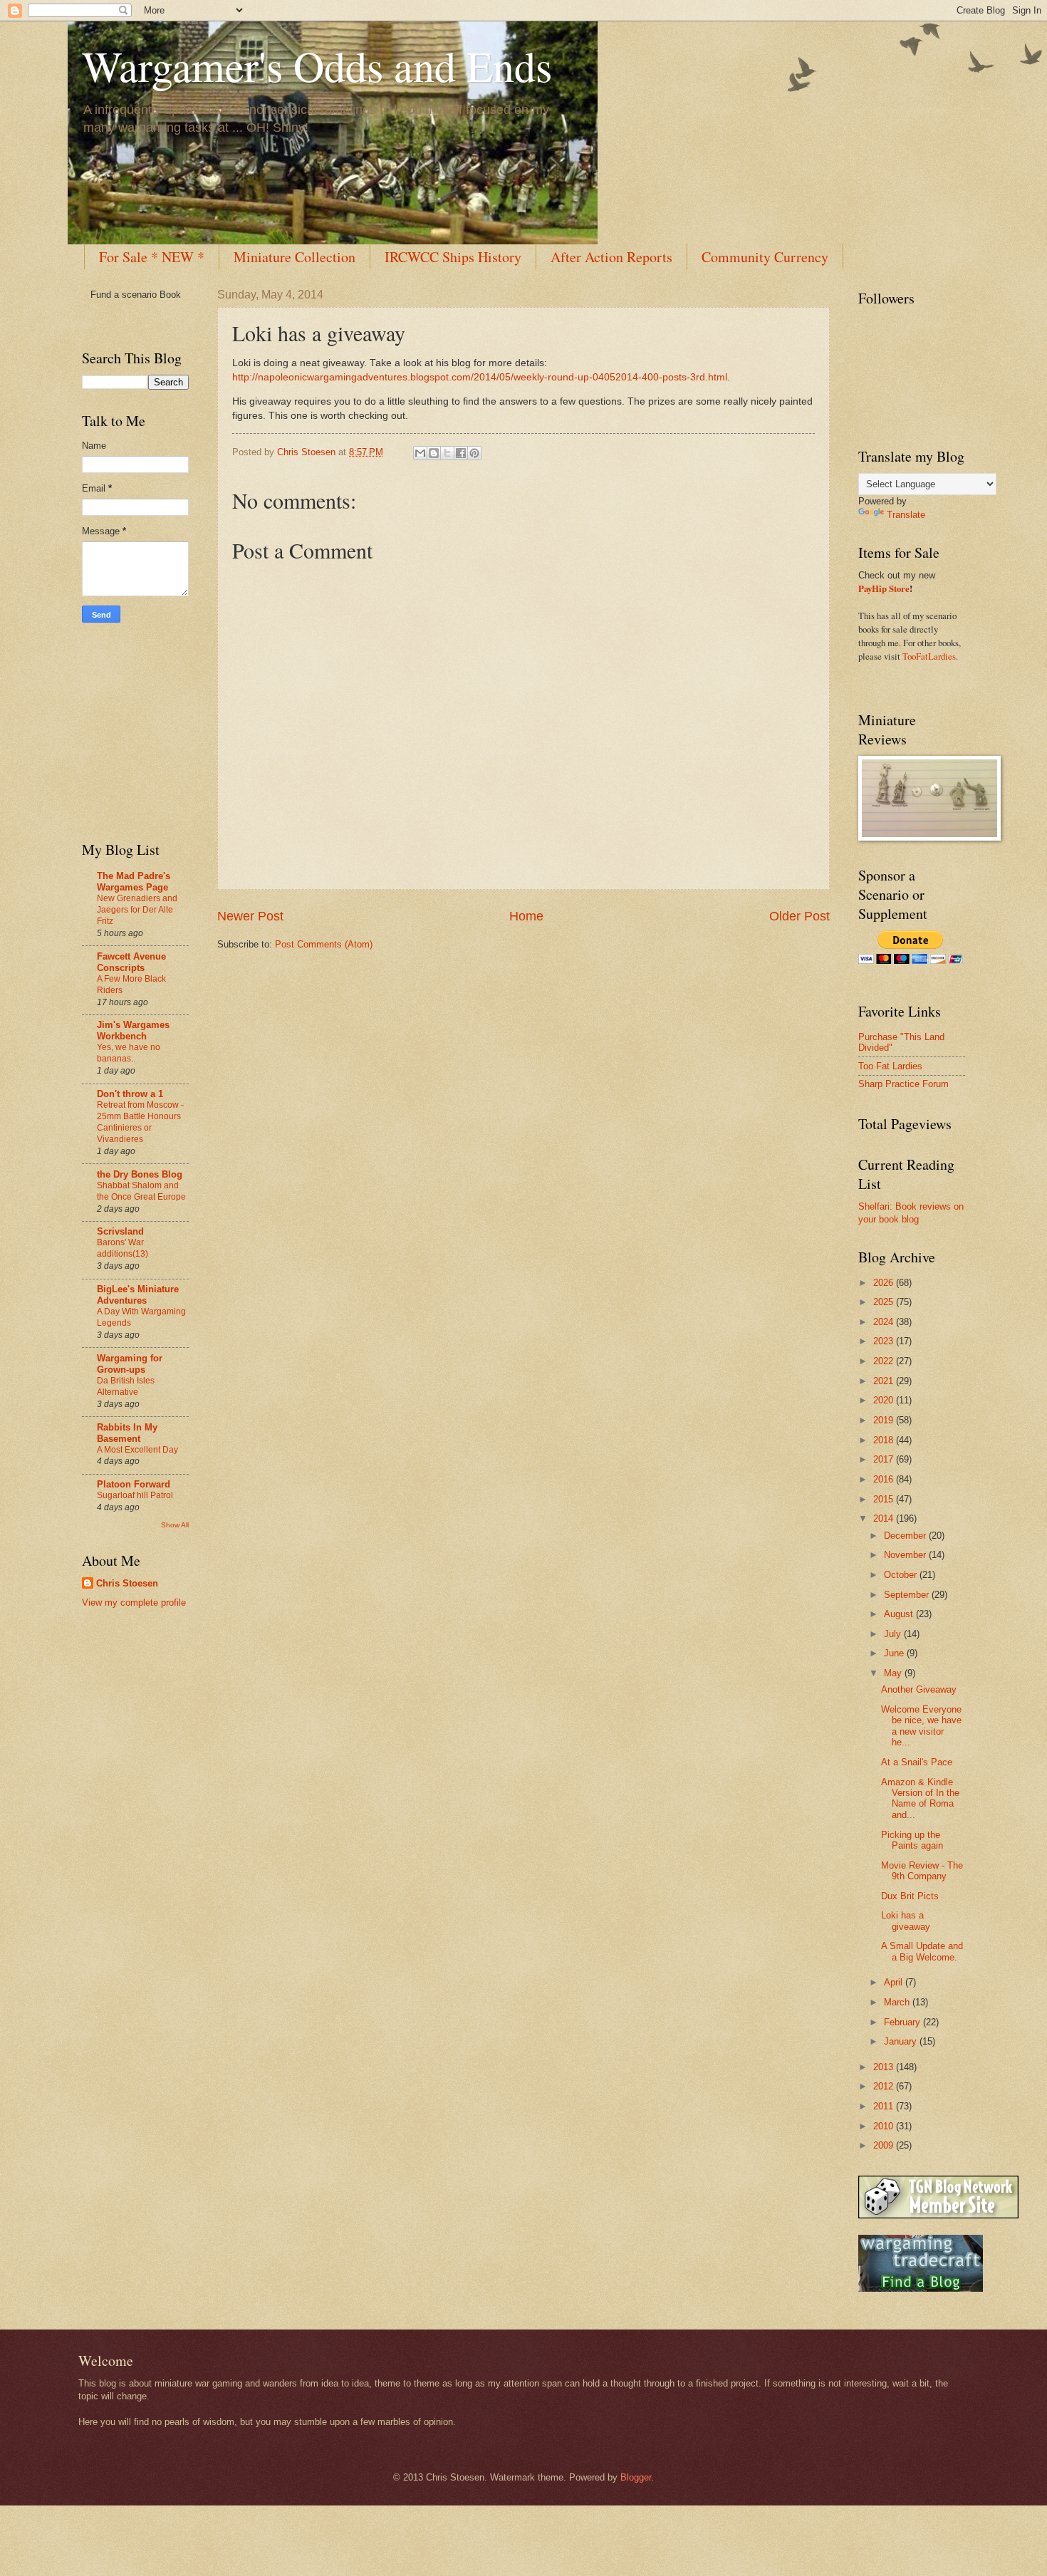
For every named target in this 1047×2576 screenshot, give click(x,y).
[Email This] (420, 453)
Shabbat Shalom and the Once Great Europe (141, 1191)
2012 (885, 2086)
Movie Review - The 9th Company (922, 1871)
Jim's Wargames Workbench (133, 1030)
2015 (885, 1499)
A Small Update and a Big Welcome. (922, 1951)
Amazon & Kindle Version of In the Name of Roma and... (920, 1798)
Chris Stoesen (127, 1583)
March (898, 2002)
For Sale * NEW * (152, 257)
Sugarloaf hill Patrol (135, 1495)
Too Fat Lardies (890, 1066)
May (894, 1673)
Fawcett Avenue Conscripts (131, 962)
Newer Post (250, 916)
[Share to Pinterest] (474, 453)
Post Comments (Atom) (324, 944)
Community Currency (765, 257)
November (906, 1555)
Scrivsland (120, 1231)
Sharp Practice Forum (903, 1084)
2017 (885, 1459)
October (902, 1575)
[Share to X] (447, 453)
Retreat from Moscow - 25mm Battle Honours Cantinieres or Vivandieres (140, 1122)
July (894, 1634)
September (908, 1595)
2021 (885, 1381)
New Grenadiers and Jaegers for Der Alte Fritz (137, 910)
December (906, 1536)
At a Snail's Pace (917, 1762)
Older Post (799, 916)
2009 (885, 2145)
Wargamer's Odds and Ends (317, 66)
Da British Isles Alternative (126, 1386)
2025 (885, 1302)
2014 (885, 1518)
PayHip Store (884, 588)
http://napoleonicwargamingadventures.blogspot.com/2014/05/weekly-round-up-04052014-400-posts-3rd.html (480, 377)
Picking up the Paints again (912, 1840)
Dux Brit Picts (910, 1896)
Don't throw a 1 (130, 1094)
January (902, 2041)
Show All (175, 1525)
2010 (885, 2126)
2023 (885, 1341)
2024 (885, 1322)
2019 (885, 1420)
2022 (885, 1361)
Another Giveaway (919, 1689)
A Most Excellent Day (137, 1450)
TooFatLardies (929, 656)
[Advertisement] (125, 729)
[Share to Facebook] (461, 453)
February (903, 2022)
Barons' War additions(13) (123, 1248)
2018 (885, 1440)
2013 (885, 2067)
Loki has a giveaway (906, 1921)
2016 (885, 1479)
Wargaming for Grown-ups (130, 1364)
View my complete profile (134, 1603)
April (895, 1982)
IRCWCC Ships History (453, 257)
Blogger (636, 2477)
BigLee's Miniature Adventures (138, 1295)
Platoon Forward (134, 1484)
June (895, 1653)
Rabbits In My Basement (127, 1433)
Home (526, 916)
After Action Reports (611, 257)
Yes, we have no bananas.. (129, 1053)
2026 (885, 1283)
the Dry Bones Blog (140, 1174)
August (900, 1614)
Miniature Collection (295, 257)
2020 (885, 1400)
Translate (906, 515)
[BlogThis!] (434, 453)
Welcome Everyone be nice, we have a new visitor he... (921, 1726)
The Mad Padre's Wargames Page (134, 882)
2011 (885, 2106)
